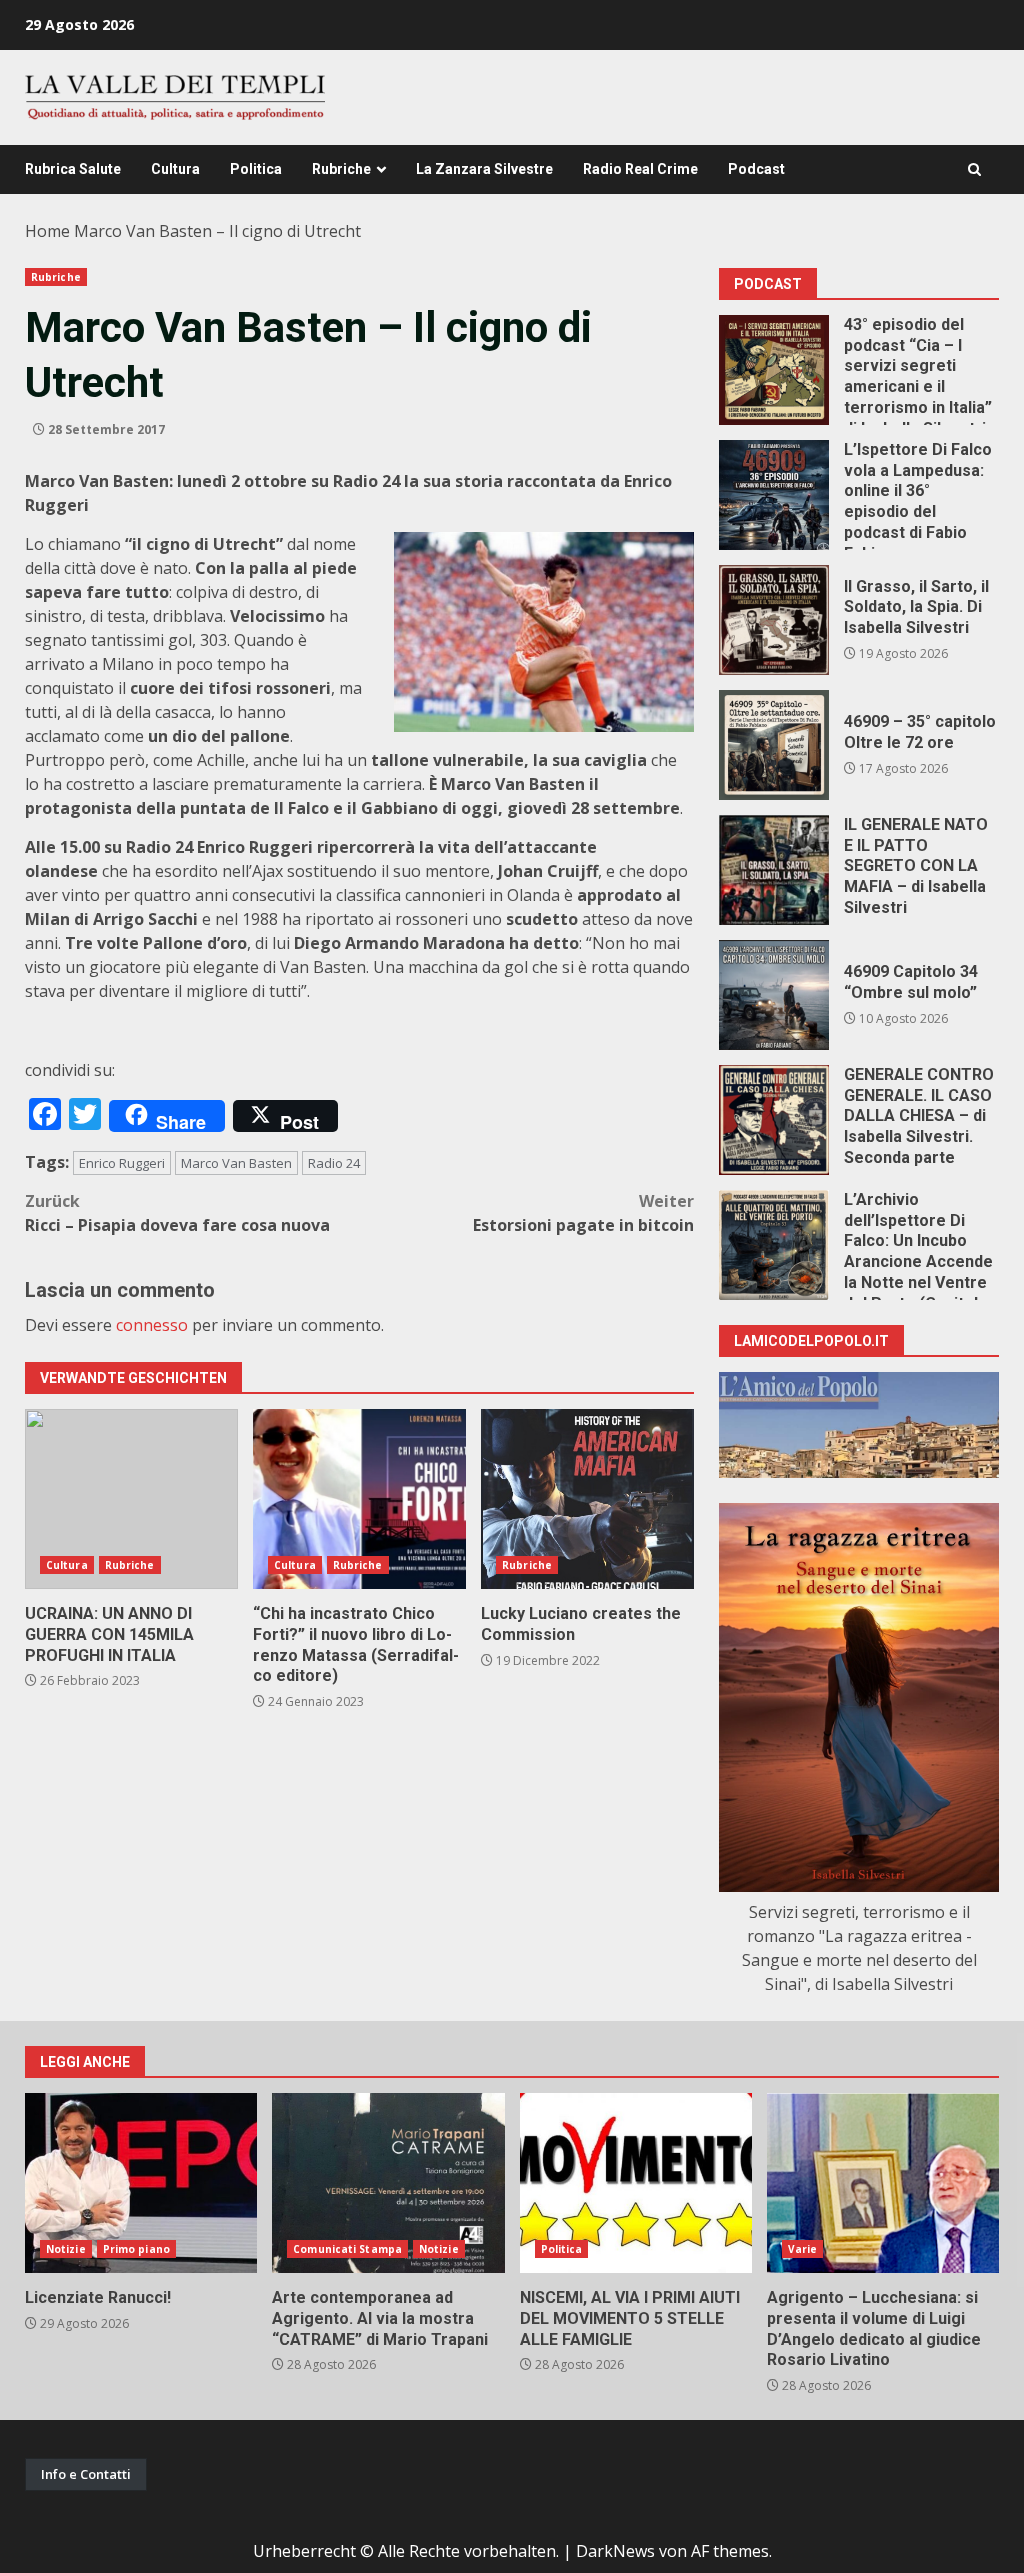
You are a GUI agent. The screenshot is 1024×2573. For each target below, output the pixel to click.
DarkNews (615, 2551)
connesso (152, 1325)
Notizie (66, 2249)
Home (47, 231)
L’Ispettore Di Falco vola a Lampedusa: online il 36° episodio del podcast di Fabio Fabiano (774, 495)
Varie (803, 2249)
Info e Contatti (86, 2474)
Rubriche (341, 169)
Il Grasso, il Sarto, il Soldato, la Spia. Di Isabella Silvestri (774, 620)
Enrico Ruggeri (122, 1163)
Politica (256, 169)
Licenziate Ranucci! (141, 2183)
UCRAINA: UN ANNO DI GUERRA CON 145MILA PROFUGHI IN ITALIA (131, 1499)
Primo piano (136, 2249)
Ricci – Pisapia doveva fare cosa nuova (177, 1213)
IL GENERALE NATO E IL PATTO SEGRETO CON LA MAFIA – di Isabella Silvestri (774, 870)
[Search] (974, 169)
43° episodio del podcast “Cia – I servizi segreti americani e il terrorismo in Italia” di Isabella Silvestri (774, 370)
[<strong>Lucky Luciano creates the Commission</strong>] (587, 1499)
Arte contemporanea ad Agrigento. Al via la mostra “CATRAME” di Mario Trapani (388, 2183)
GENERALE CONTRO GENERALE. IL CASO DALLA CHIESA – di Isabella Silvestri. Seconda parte (774, 1120)
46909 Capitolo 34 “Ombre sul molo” (774, 995)
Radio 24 (334, 1163)
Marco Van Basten (236, 1163)
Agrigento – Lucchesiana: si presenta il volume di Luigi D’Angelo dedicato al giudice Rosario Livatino (883, 2183)
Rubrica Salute (73, 169)
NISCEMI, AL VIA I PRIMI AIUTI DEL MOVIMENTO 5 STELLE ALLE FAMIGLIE (636, 2183)
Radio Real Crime (640, 169)
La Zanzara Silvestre (484, 169)
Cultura (175, 169)
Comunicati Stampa (347, 2249)
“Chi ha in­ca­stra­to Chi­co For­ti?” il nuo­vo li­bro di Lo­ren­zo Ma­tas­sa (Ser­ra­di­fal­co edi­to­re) (359, 1499)
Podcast (756, 169)
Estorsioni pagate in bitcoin (583, 1213)
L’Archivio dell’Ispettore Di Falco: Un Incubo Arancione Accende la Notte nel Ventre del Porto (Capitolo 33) (774, 1245)
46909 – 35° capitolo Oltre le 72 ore (774, 745)
